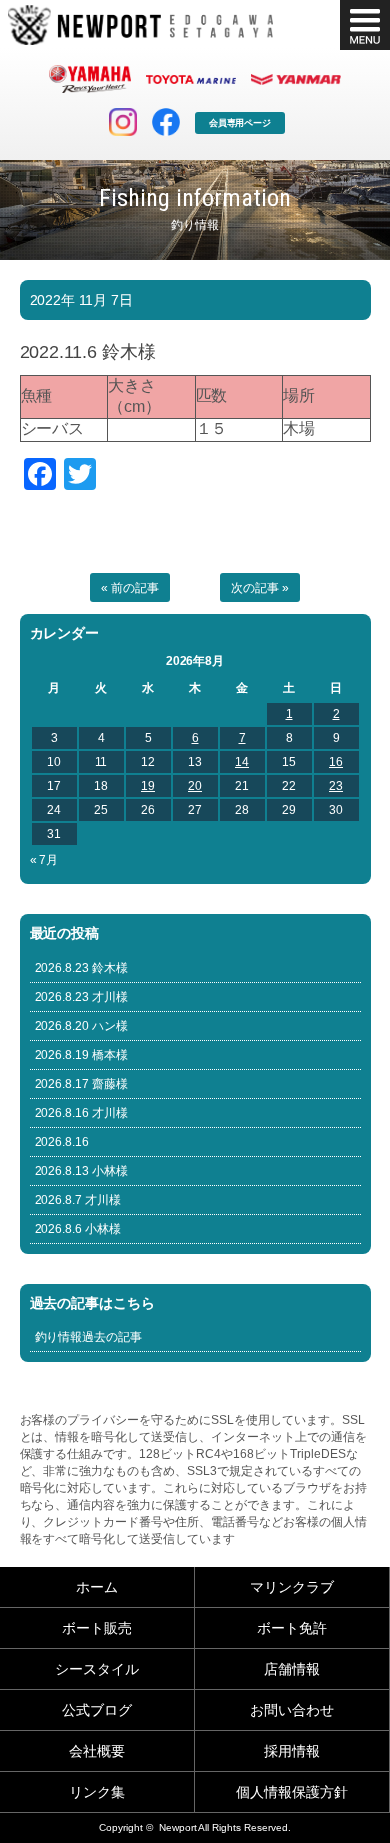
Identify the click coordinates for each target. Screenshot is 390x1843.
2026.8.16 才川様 (82, 1113)
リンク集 (97, 1792)
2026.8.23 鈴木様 (82, 968)
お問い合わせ (292, 1710)
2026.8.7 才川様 (78, 1200)
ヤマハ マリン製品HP (90, 79)
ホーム (97, 1587)
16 (336, 762)
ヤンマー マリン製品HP (296, 79)
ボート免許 (292, 1628)
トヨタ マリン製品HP (191, 79)
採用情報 (292, 1751)
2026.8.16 (62, 1142)
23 (336, 786)
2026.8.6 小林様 (78, 1229)
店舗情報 (292, 1669)
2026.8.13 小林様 (82, 1171)
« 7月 (44, 860)
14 (242, 762)
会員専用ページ (240, 123)
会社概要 (97, 1751)
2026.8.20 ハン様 (82, 1026)
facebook (166, 122)
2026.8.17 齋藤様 (82, 1084)
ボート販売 (97, 1628)
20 (195, 786)
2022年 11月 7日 (82, 300)
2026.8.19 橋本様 (82, 1055)
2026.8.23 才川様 (82, 997)
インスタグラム (123, 122)
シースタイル (97, 1669)
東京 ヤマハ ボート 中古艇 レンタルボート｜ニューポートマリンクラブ (140, 25)
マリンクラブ (292, 1587)
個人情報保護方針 (292, 1792)
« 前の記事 (130, 588)
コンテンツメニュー (365, 25)
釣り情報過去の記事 (89, 1337)
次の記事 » (260, 588)
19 (148, 786)
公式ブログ (97, 1710)
